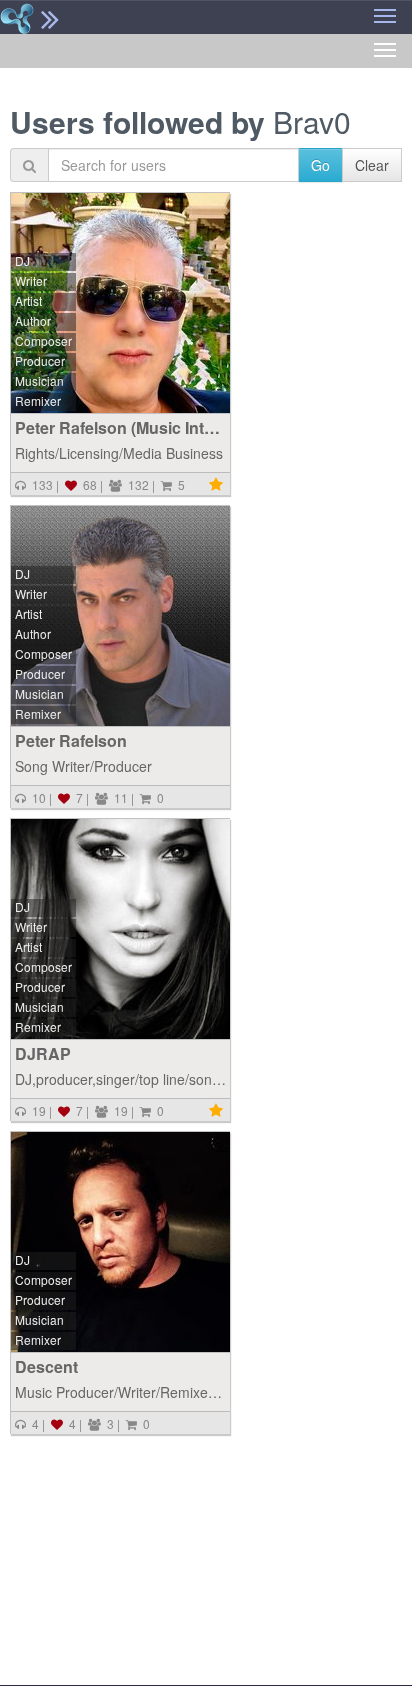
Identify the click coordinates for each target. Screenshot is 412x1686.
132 (135, 484)
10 (36, 797)
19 (36, 1110)
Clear (372, 165)
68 (87, 484)
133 (39, 484)
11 (118, 797)
